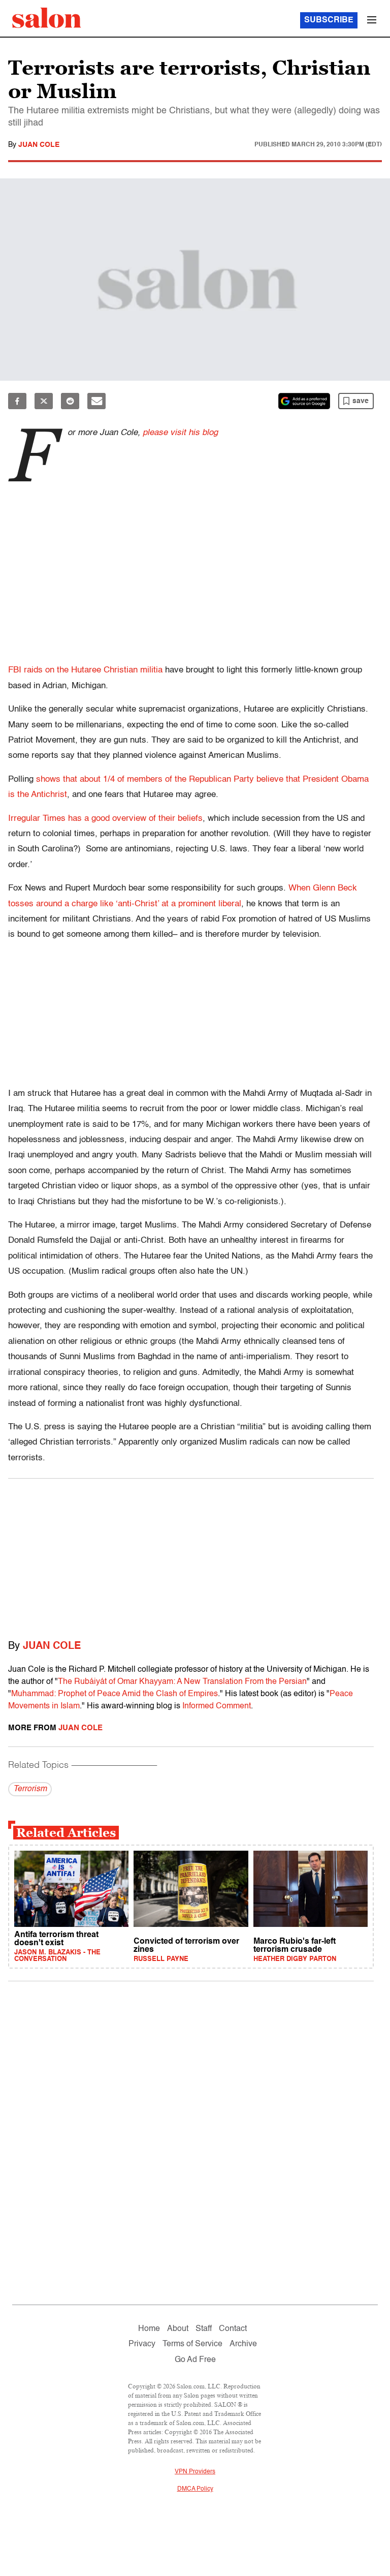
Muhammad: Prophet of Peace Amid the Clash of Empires (115, 1694)
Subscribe (329, 20)
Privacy (142, 2344)
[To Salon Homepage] (47, 18)
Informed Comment (217, 1706)
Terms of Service (192, 2344)
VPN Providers (195, 2472)
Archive (243, 2344)
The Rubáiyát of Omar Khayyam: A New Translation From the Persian (182, 1682)
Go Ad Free (195, 2360)
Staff (204, 2329)
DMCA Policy (195, 2489)
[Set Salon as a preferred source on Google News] (304, 401)
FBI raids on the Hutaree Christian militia (85, 670)
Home (149, 2329)
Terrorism (30, 1789)
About (178, 2329)
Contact (233, 2329)
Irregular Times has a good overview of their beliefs (105, 819)
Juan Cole (39, 145)
